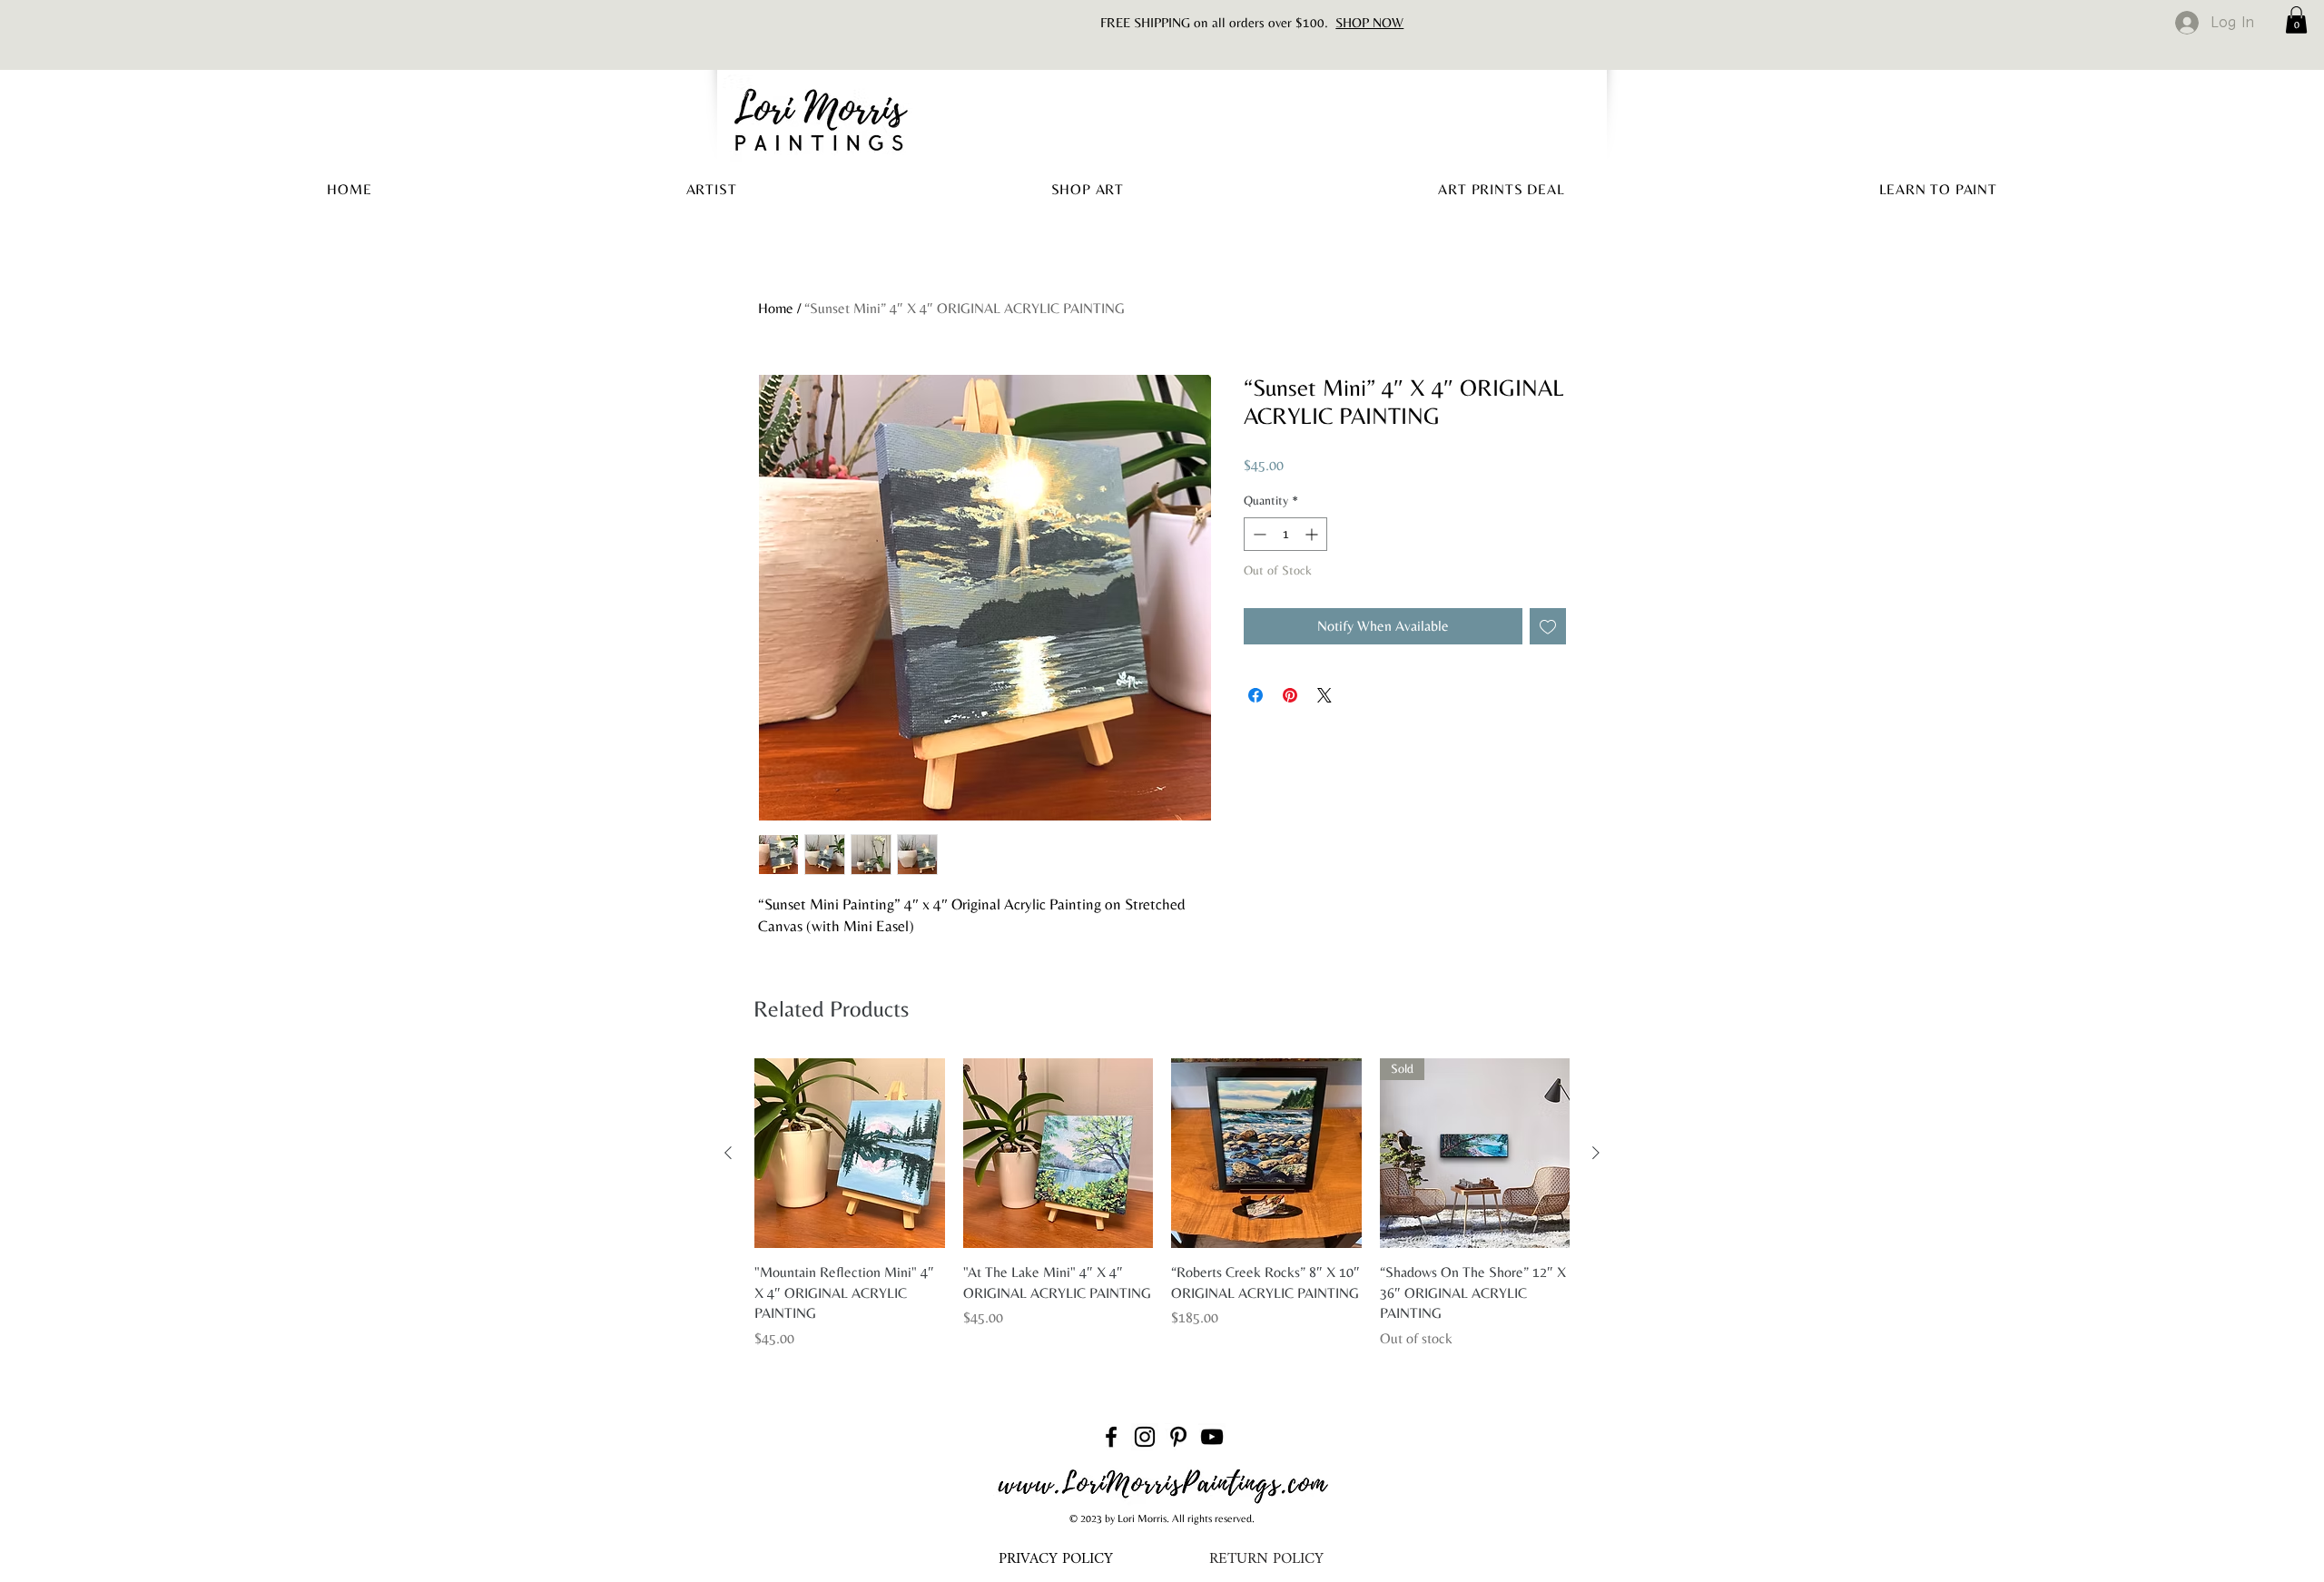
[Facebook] (1111, 1437)
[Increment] (1313, 534)
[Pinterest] (1178, 1437)
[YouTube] (1212, 1437)
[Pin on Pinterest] (1290, 695)
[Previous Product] (728, 1153)
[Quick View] (850, 1154)
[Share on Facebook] (1256, 695)
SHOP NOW (1369, 22)
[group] (1162, 1204)
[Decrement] (1258, 534)
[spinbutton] (1285, 534)
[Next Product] (1596, 1153)
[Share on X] (1324, 695)
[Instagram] (1145, 1437)
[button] (2296, 20)
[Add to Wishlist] (1548, 626)
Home (776, 308)
